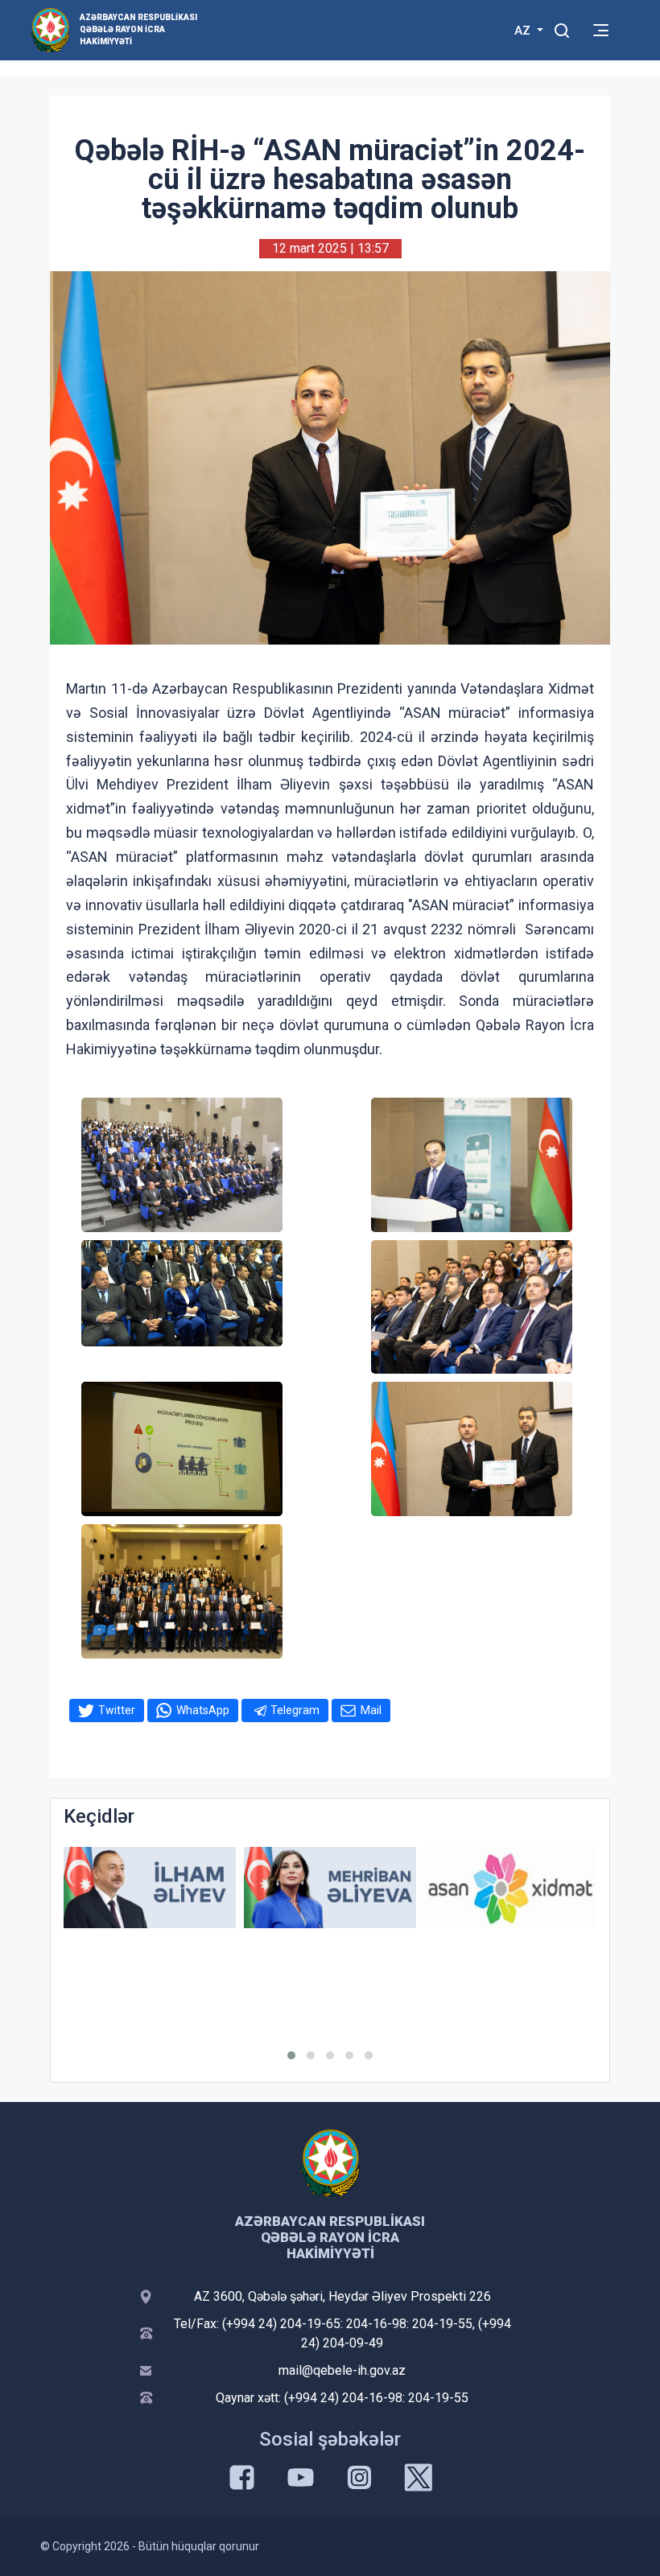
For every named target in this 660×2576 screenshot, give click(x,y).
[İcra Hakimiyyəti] (50, 29)
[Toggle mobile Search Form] (562, 28)
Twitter (117, 1710)
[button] (291, 2055)
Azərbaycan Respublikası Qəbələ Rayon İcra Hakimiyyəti (138, 29)
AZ (524, 31)
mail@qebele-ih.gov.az (342, 2370)
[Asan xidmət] (510, 1888)
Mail (371, 1710)
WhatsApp (203, 1710)
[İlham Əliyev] (150, 1888)
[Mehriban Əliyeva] (330, 1888)
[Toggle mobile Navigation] (601, 30)
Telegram (295, 1710)
